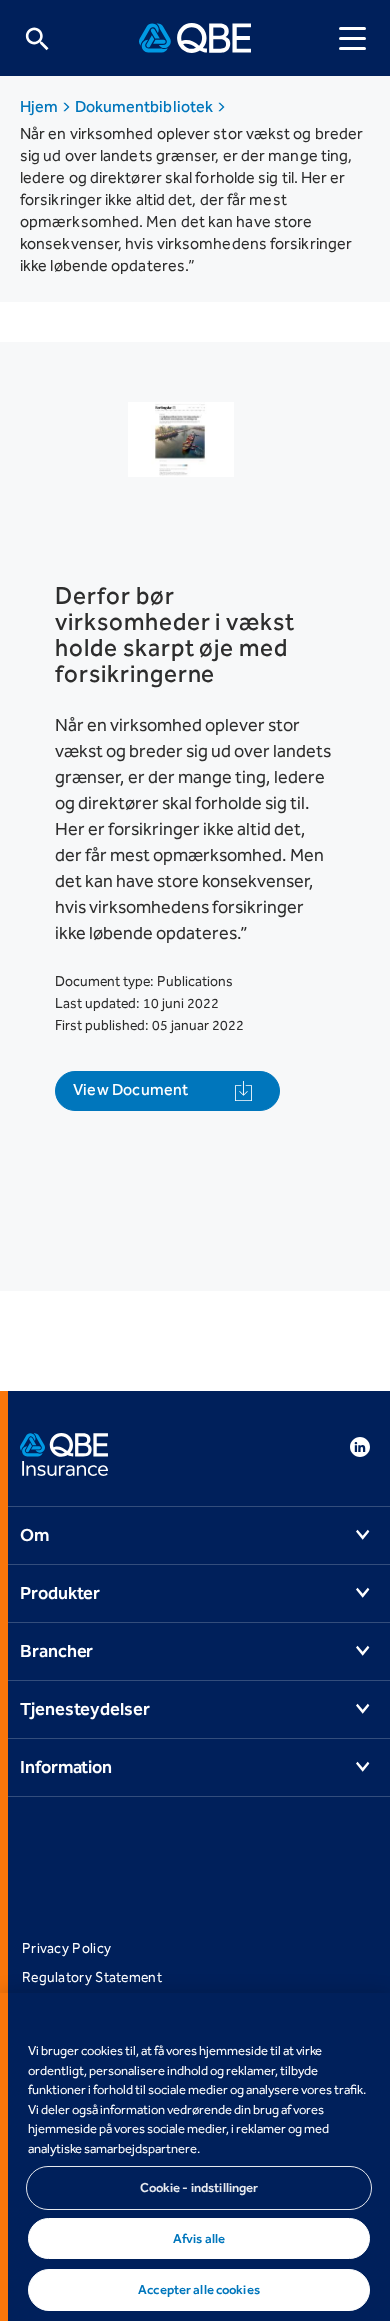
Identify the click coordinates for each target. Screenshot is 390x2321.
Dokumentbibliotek (146, 106)
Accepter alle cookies (199, 2289)
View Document (131, 1089)
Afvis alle (199, 2238)
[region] (195, 2157)
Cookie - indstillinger (199, 2187)
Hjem (40, 106)
